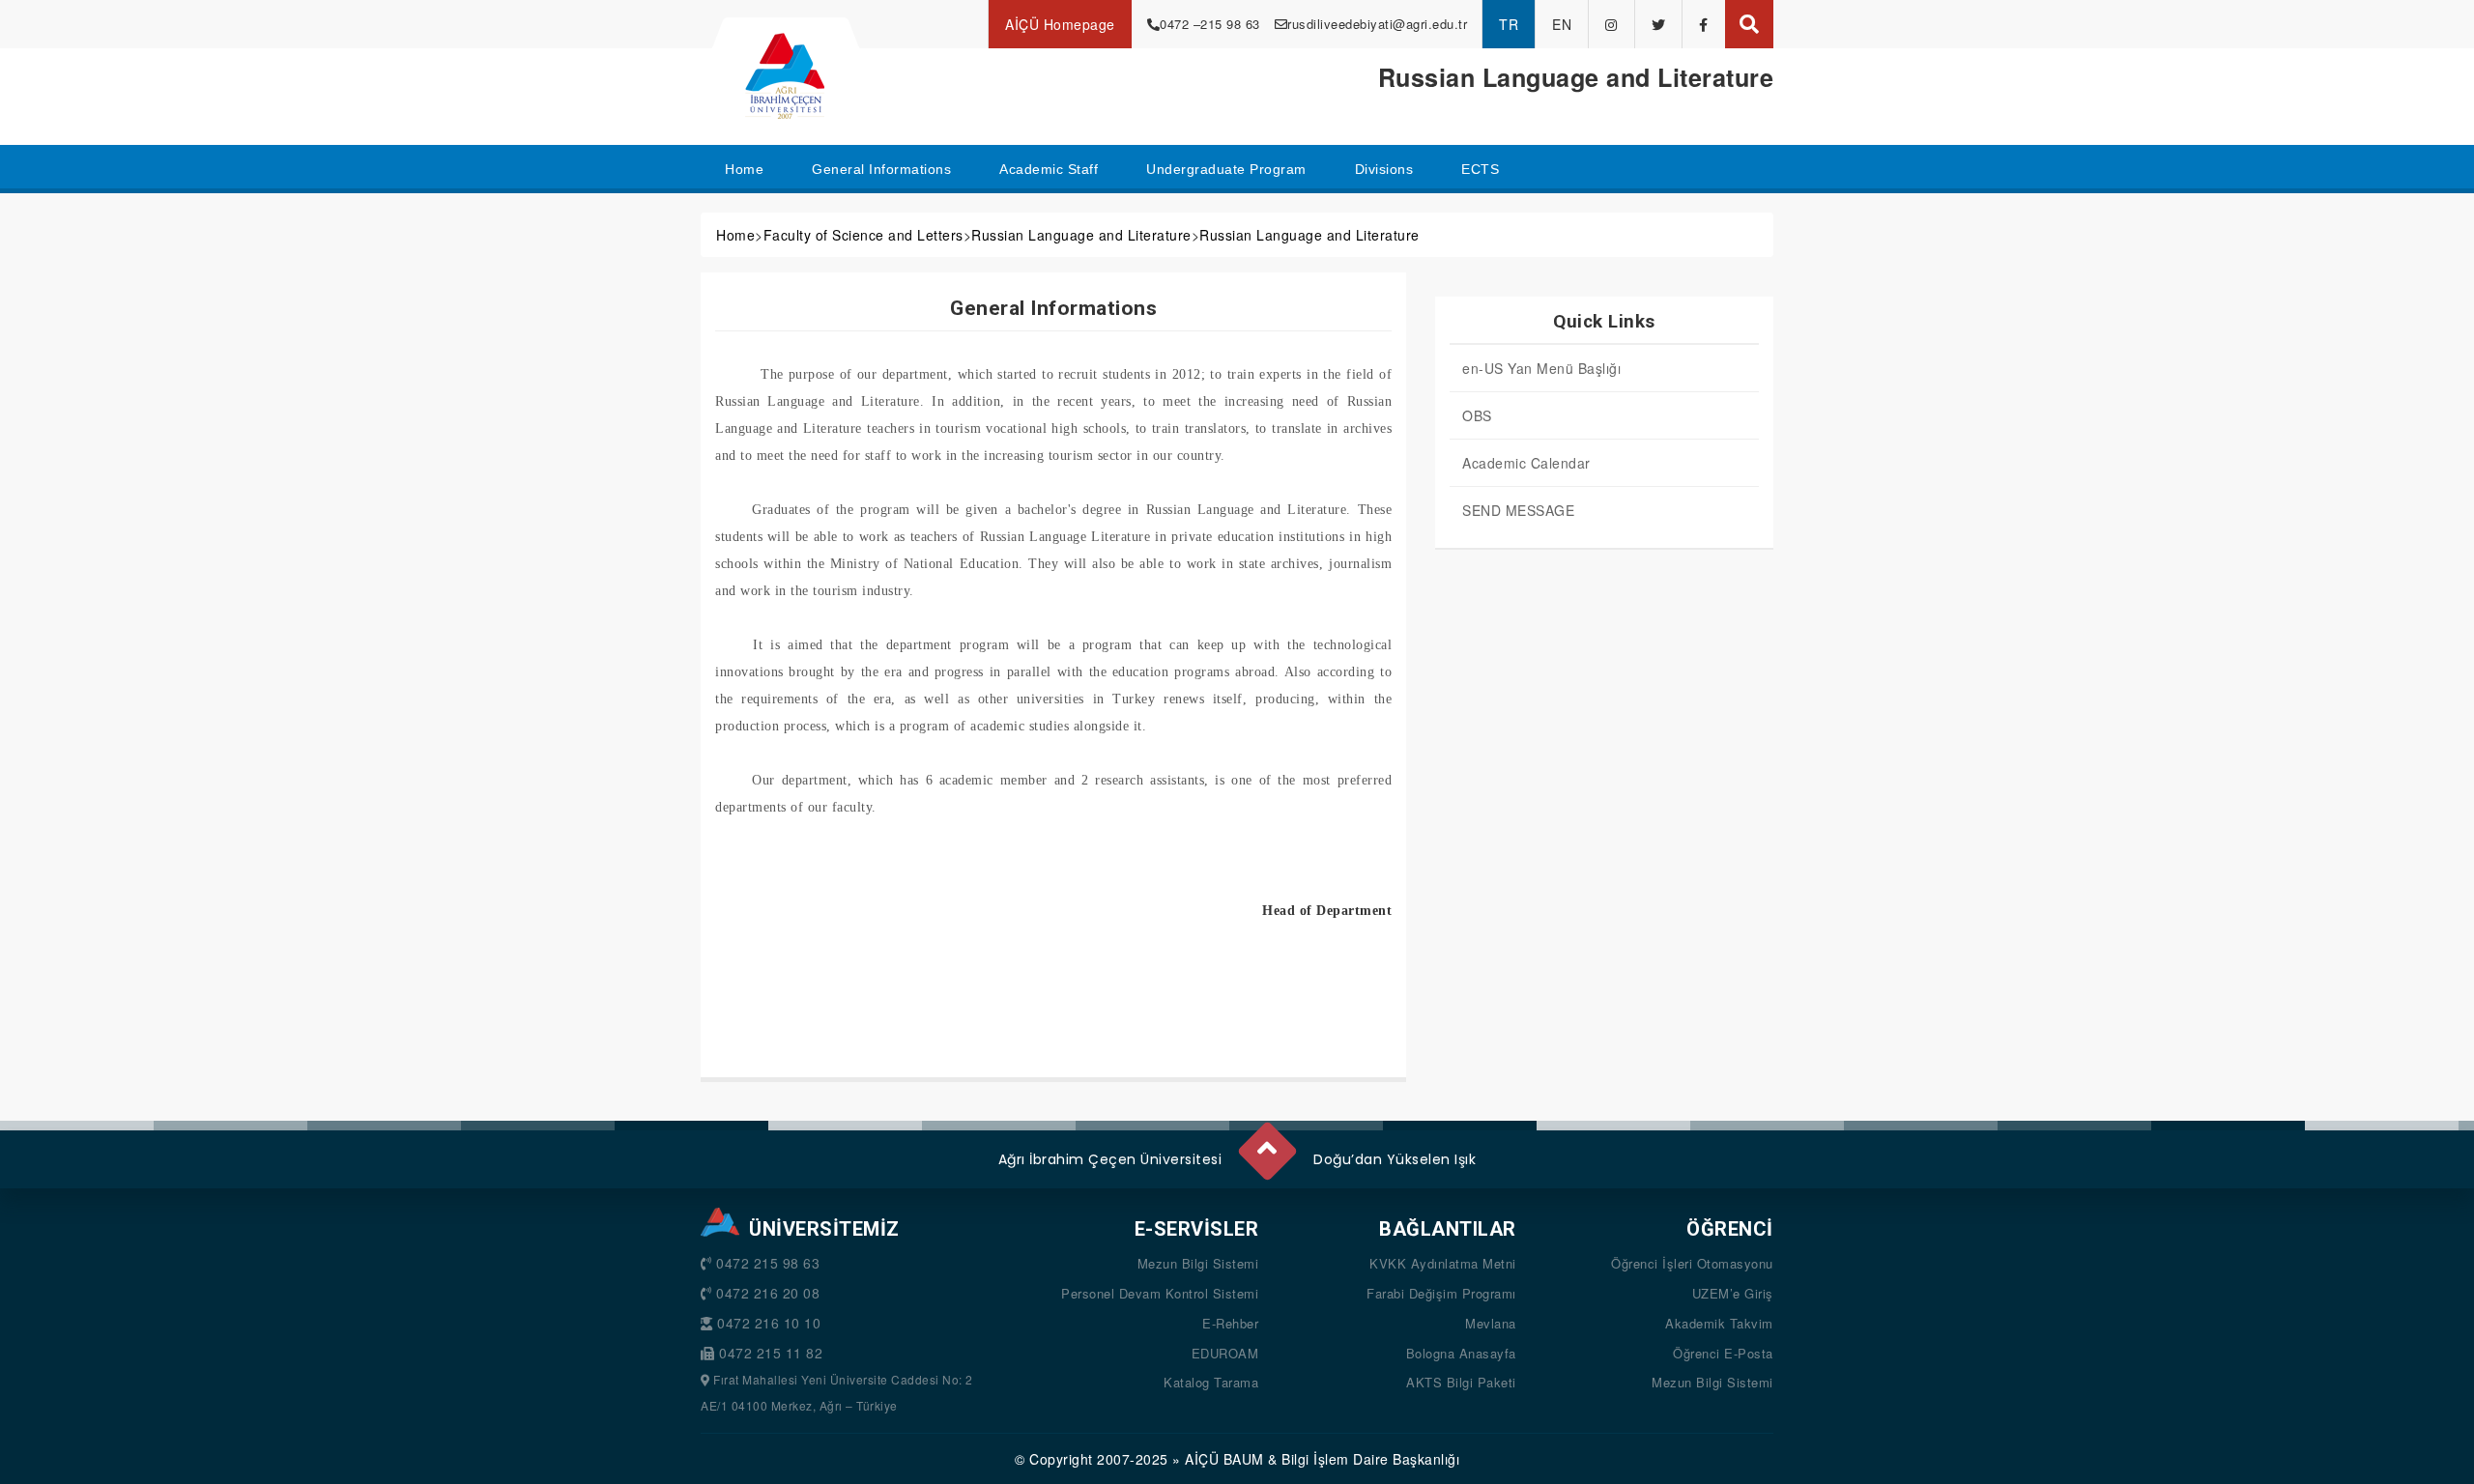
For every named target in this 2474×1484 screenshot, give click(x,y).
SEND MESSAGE (1518, 510)
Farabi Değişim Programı (1441, 1293)
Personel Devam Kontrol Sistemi (1160, 1293)
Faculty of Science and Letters (863, 235)
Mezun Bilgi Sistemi (1198, 1263)
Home (735, 235)
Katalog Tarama (1211, 1382)
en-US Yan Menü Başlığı (1541, 368)
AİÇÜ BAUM (1224, 1459)
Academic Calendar (1526, 463)
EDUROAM (1225, 1353)
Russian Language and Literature (1081, 235)
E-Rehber (1230, 1323)
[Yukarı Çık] (1266, 1143)
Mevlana (1491, 1323)
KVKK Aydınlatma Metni (1443, 1263)
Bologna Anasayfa (1461, 1353)
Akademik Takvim (1719, 1323)
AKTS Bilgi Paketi (1461, 1382)
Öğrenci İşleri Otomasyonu (1692, 1263)
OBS (1477, 415)
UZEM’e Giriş (1733, 1293)
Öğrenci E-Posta (1723, 1353)
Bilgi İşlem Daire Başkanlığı (1370, 1459)
